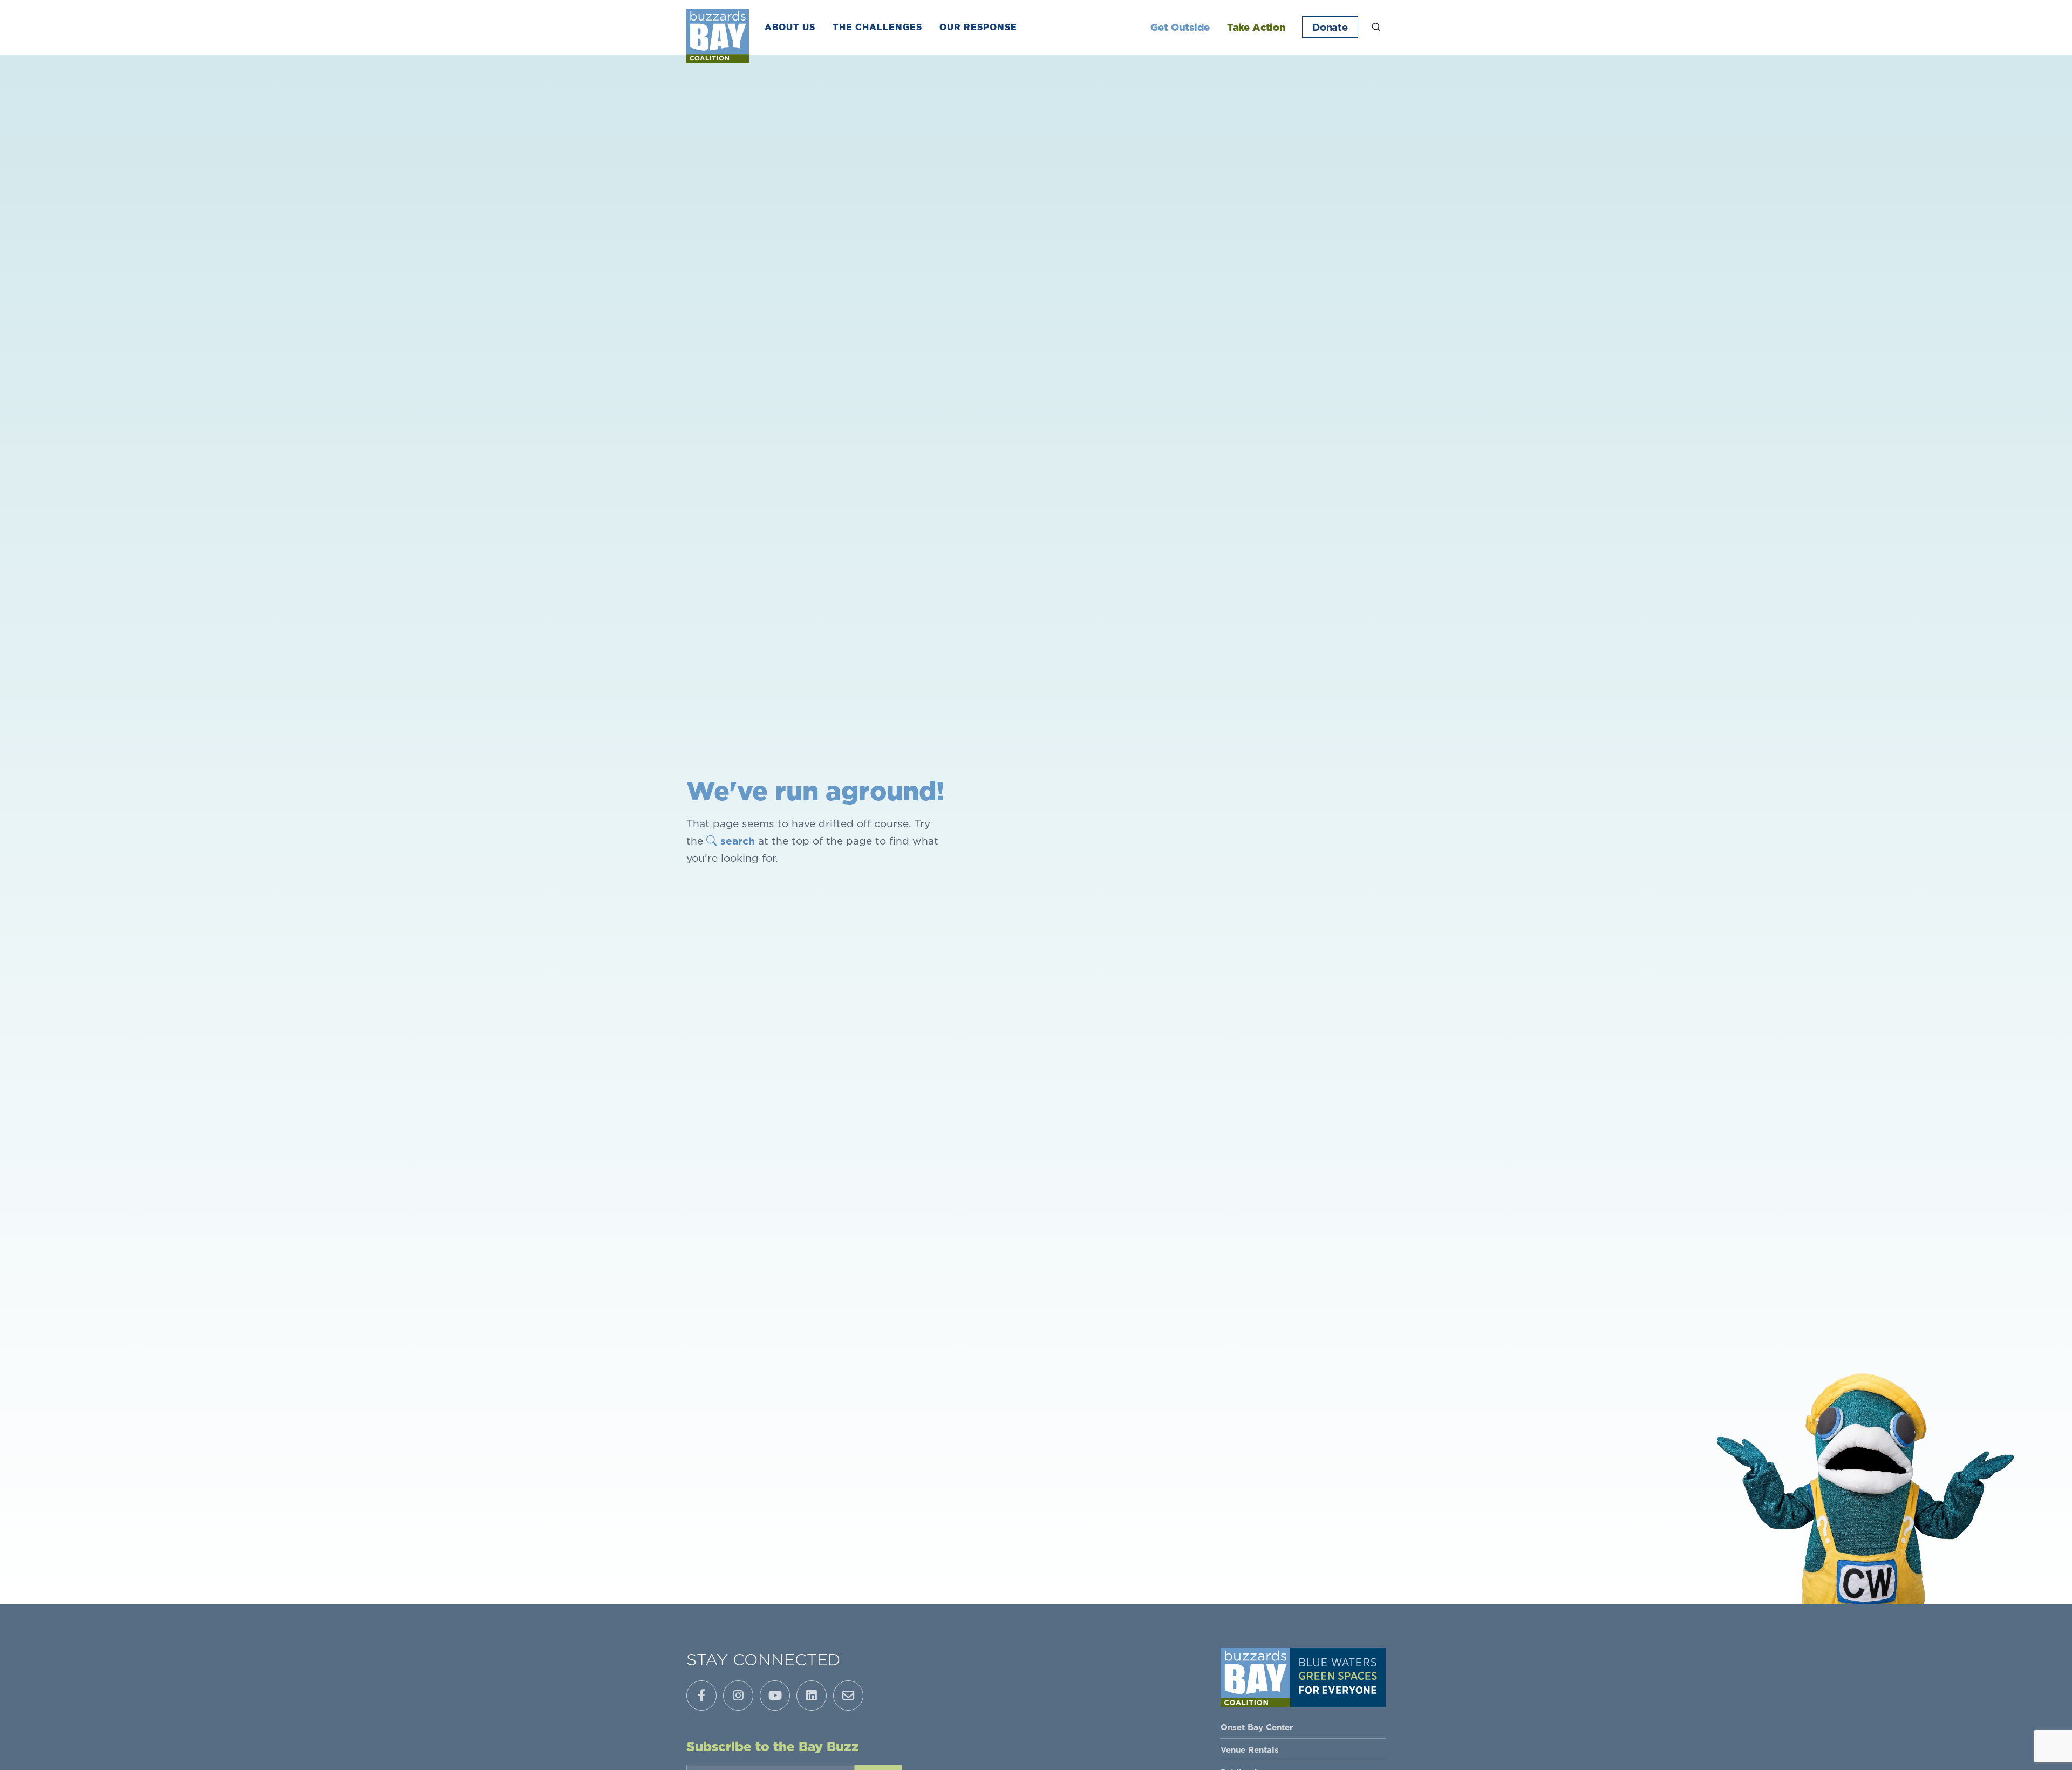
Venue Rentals (1250, 1750)
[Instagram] (738, 1696)
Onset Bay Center (1257, 1727)
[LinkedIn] (812, 1696)
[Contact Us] (848, 1696)
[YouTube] (775, 1696)
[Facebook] (701, 1696)
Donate (1330, 27)
